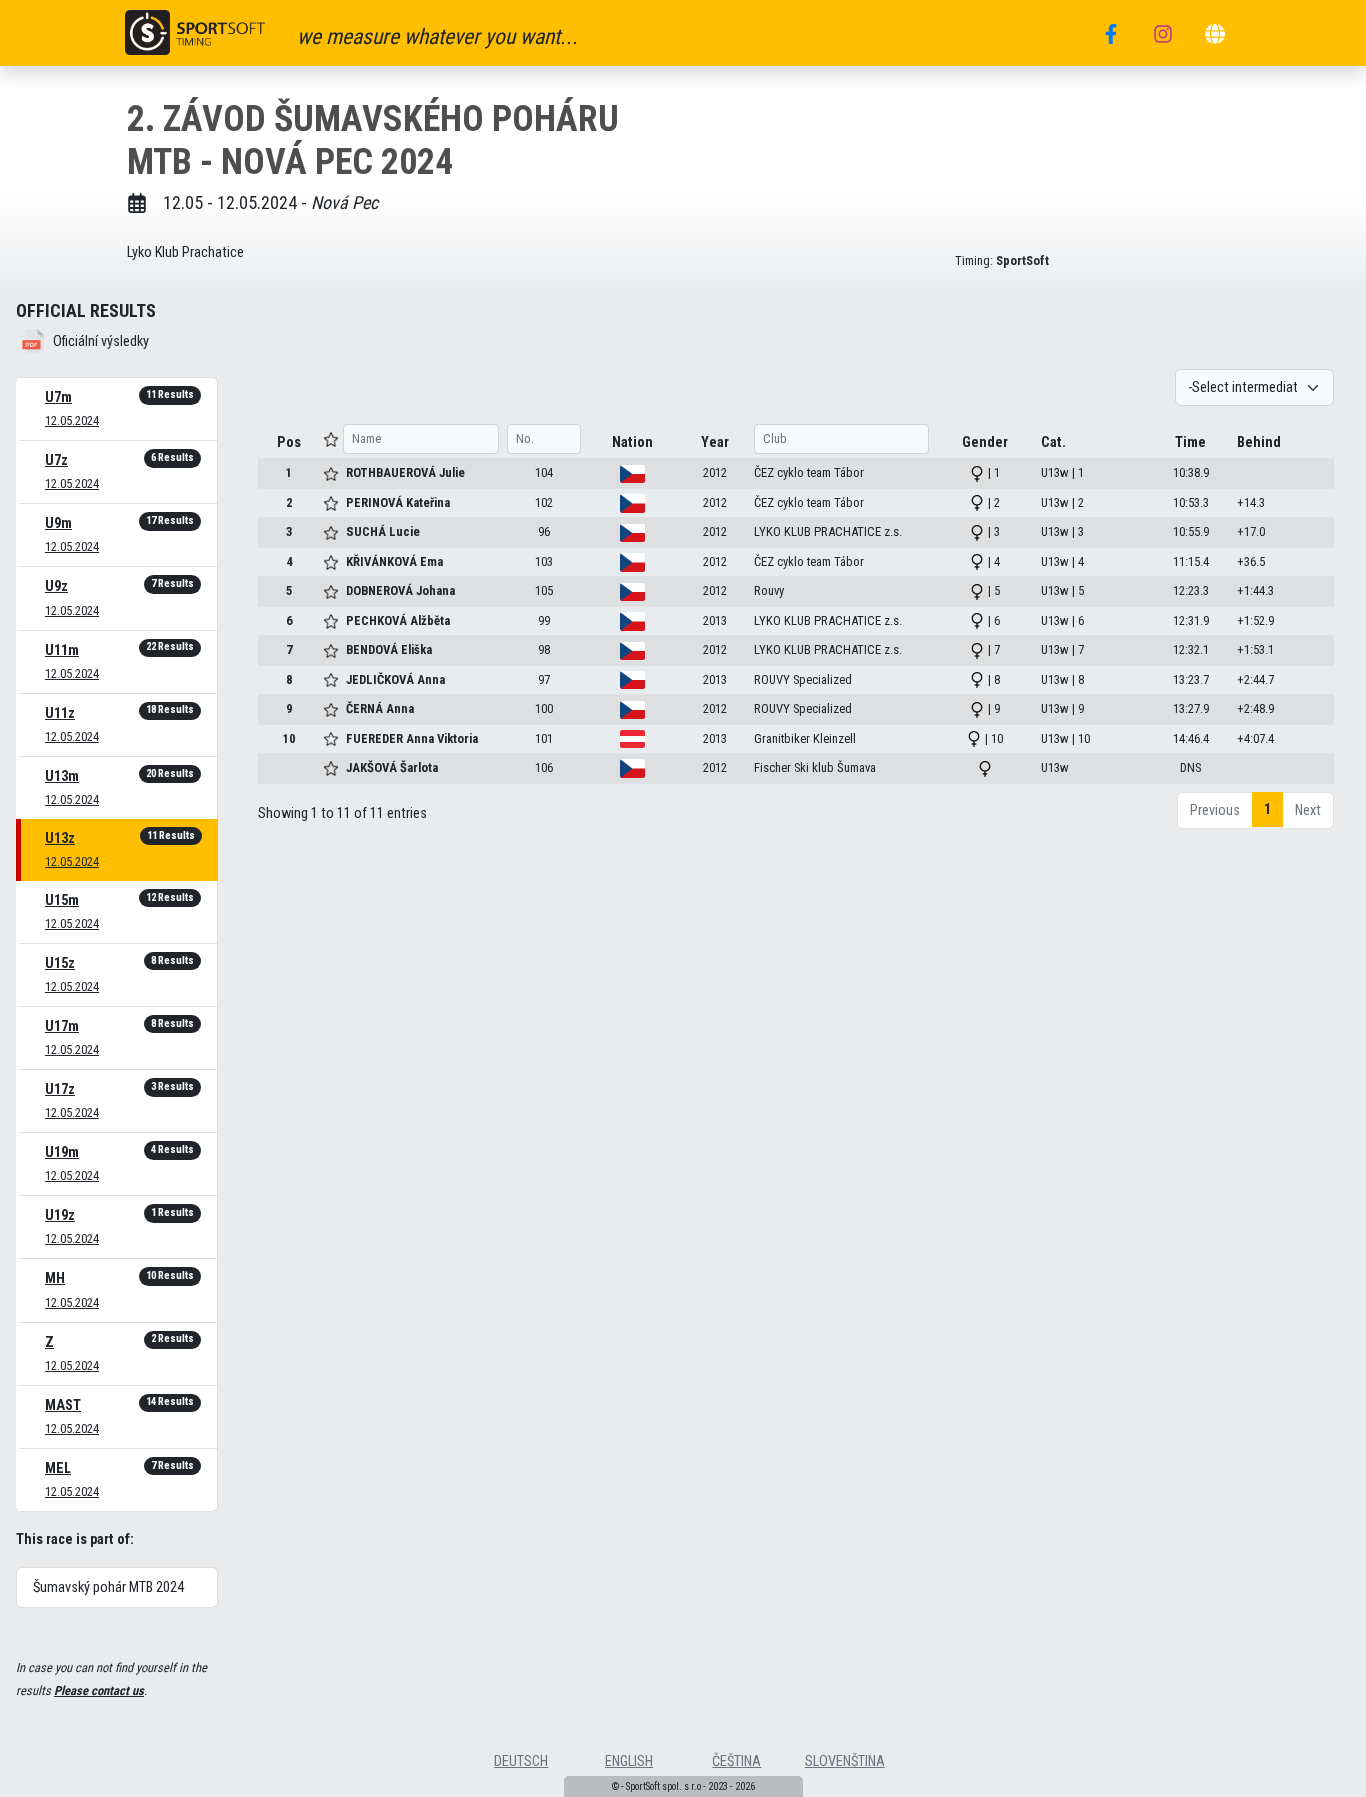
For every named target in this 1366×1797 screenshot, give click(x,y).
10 (289, 738)
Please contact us (99, 1690)
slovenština (845, 1761)
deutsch (521, 1761)
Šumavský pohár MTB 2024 (108, 1587)
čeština (736, 1761)
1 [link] (1267, 809)
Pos (289, 442)
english (629, 1761)
